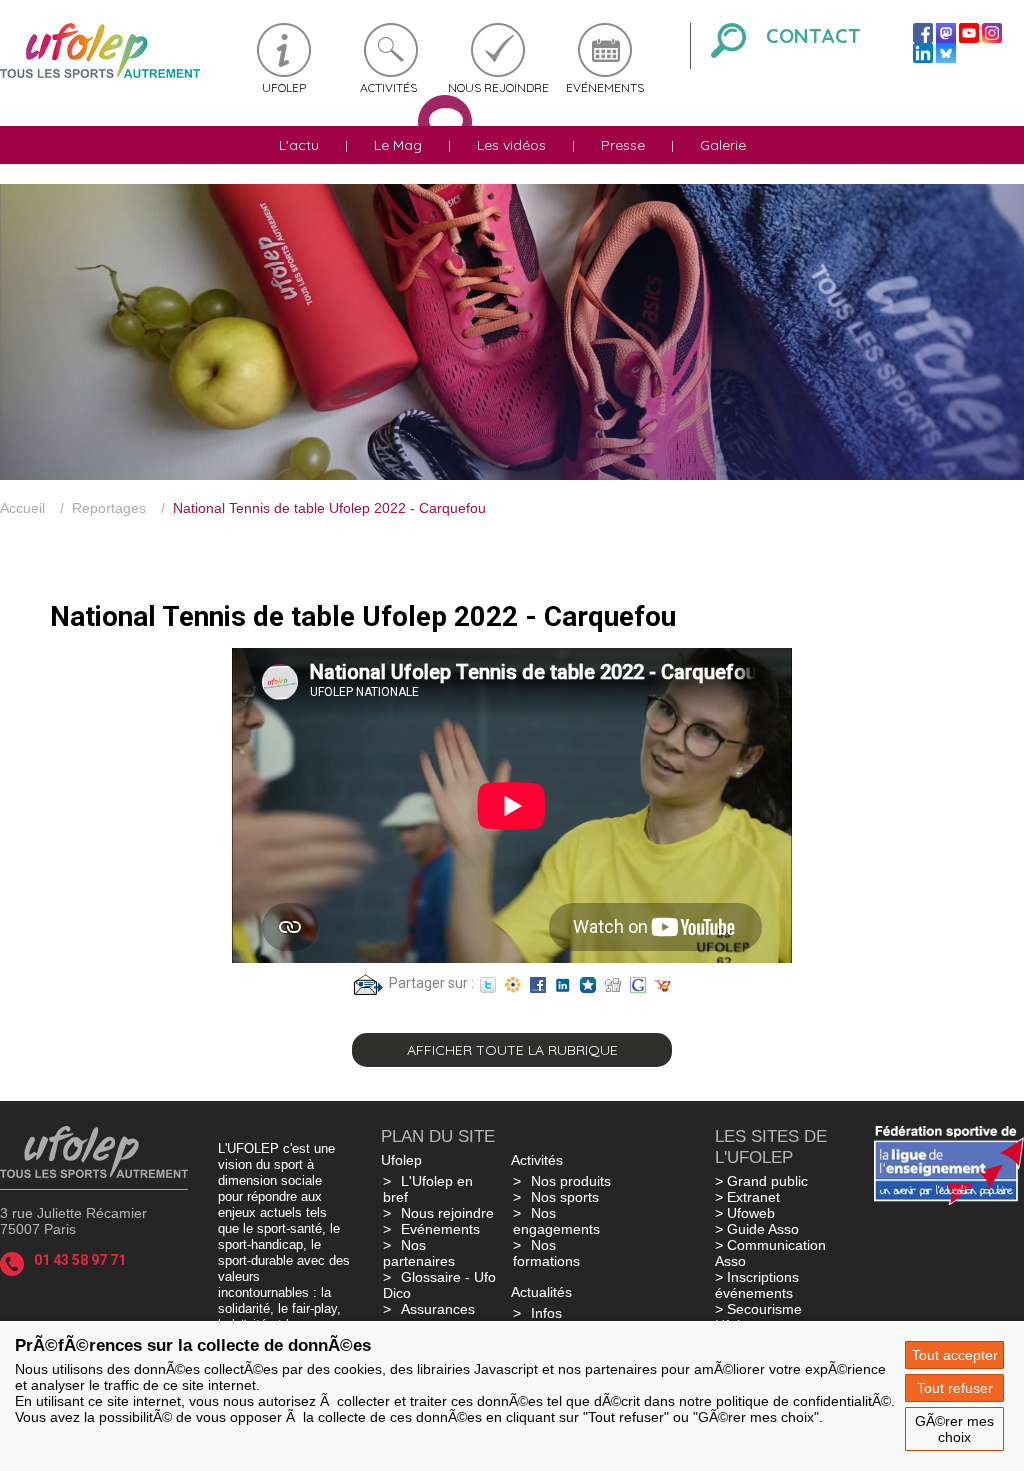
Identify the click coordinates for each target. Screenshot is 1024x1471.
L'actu (299, 145)
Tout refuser (955, 1388)
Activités (388, 87)
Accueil (22, 508)
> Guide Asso (757, 1229)
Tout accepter (955, 1355)
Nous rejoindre (498, 87)
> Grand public (761, 1181)
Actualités (541, 1292)
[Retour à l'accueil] (100, 73)
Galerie (723, 145)
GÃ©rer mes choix (954, 1429)
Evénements (605, 87)
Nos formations (546, 1253)
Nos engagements (556, 1221)
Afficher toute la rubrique (512, 1050)
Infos (546, 1313)
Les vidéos (511, 145)
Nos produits (571, 1181)
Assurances (438, 1309)
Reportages (109, 508)
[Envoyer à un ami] (368, 983)
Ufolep (284, 87)
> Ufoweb (745, 1213)
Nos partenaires (419, 1253)
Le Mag (398, 145)
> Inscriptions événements (757, 1285)
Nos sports (565, 1197)
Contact (813, 35)
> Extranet (747, 1197)
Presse (623, 145)
